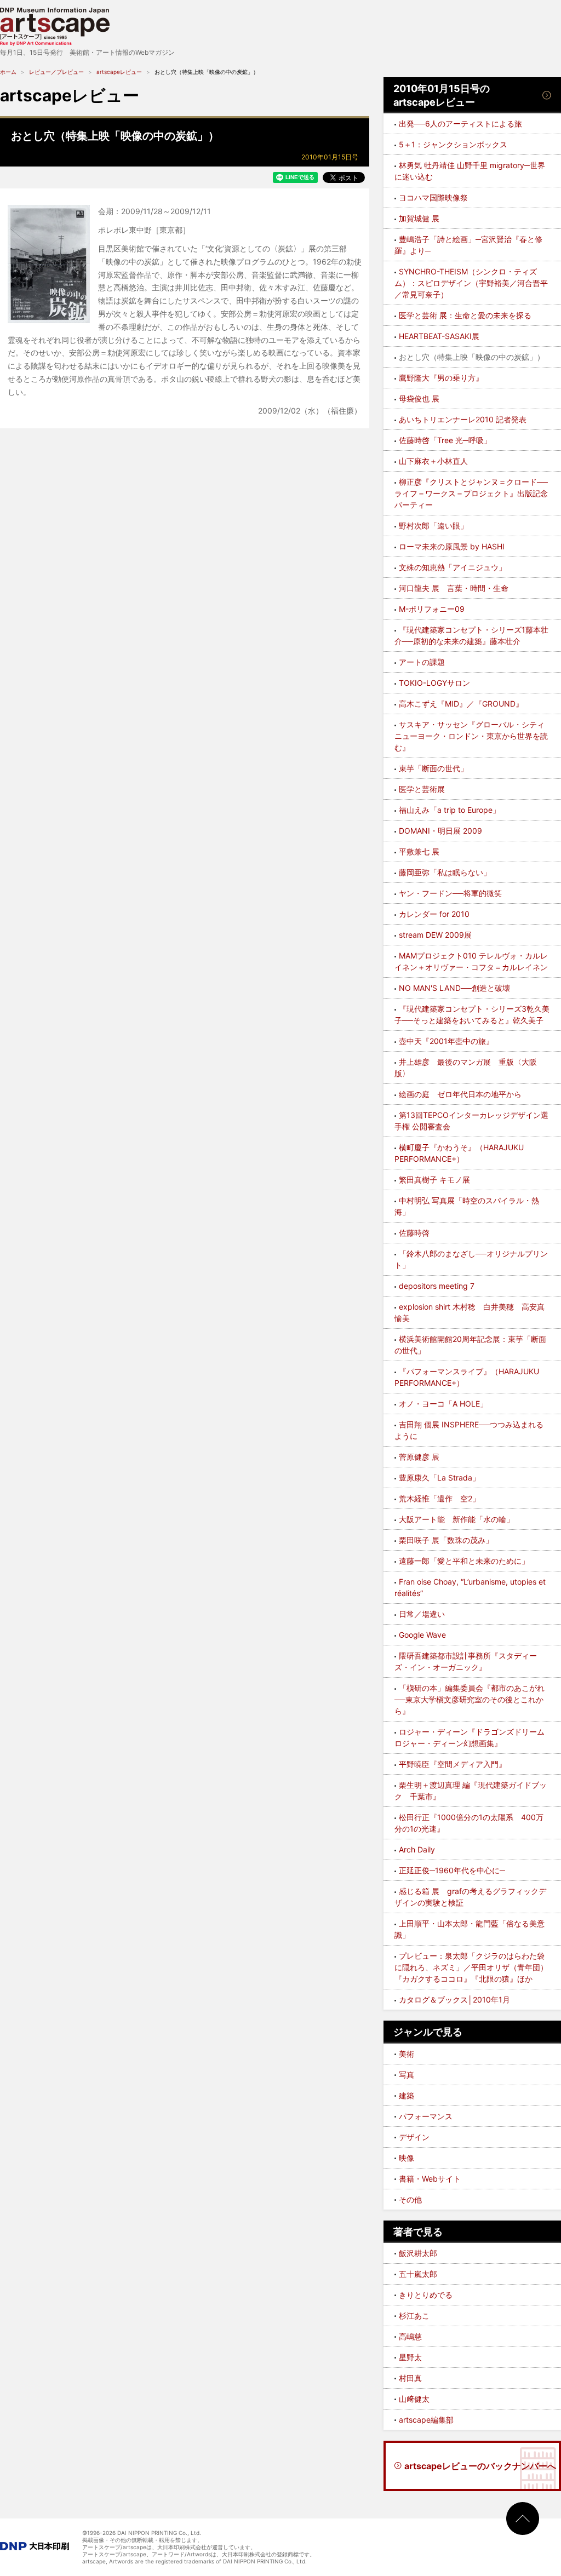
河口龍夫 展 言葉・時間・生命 (454, 588)
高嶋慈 (410, 2336)
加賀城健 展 (419, 218)
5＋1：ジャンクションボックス (453, 144)
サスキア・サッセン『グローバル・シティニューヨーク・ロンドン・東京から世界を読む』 (471, 736)
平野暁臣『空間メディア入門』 (453, 1764)
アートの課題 (422, 662)
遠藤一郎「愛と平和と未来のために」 (464, 1561)
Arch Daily (417, 1849)
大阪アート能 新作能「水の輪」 (456, 1519)
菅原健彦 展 (419, 1457)
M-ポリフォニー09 (432, 609)
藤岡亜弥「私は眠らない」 (445, 872)
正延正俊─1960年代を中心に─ (452, 1870)
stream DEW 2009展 (435, 935)
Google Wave (422, 1635)
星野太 (410, 2357)
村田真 (410, 2378)
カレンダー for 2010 (434, 914)
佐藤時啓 (414, 1233)
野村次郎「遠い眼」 (433, 526)
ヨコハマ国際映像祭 (433, 197)
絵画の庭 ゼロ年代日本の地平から (460, 1094)
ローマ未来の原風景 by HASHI (452, 546)
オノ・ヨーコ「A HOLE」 (443, 1404)
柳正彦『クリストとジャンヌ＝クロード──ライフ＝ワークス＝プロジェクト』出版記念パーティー (471, 493)
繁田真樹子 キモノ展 (434, 1180)
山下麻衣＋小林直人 (433, 461)
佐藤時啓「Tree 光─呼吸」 (445, 440)
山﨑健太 (414, 2399)
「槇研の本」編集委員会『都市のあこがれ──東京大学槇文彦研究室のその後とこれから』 (470, 1699)
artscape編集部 (426, 2420)
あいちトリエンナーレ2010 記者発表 (463, 419)
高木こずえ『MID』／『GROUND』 (461, 704)
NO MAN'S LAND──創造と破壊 (454, 988)
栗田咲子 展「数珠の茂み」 (446, 1540)
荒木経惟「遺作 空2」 (439, 1498)
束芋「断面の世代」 (433, 768)
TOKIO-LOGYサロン (434, 683)
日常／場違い (422, 1614)
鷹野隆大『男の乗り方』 (441, 378)
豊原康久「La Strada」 (439, 1478)
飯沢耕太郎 (418, 2253)
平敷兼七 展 (419, 851)
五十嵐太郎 (418, 2274)
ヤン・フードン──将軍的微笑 (450, 893)
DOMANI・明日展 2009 (440, 831)
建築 (407, 2095)
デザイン (414, 2137)
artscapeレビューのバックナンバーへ (480, 2466)
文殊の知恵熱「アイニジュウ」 (453, 567)
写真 (407, 2075)
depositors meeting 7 (437, 1286)
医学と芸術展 (422, 789)
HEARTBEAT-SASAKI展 (439, 336)
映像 (407, 2158)
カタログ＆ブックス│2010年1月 (454, 2000)
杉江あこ (414, 2316)
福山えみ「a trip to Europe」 (450, 810)
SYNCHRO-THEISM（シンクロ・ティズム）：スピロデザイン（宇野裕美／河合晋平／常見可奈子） (471, 283)
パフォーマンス (426, 2116)
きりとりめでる (426, 2295)
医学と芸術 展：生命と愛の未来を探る (465, 315)
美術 (407, 2054)
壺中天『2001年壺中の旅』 (446, 1041)
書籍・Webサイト (430, 2179)
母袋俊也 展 (419, 398)
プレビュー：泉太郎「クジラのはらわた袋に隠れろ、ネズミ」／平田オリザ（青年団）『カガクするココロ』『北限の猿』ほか (471, 1967)
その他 (410, 2199)
